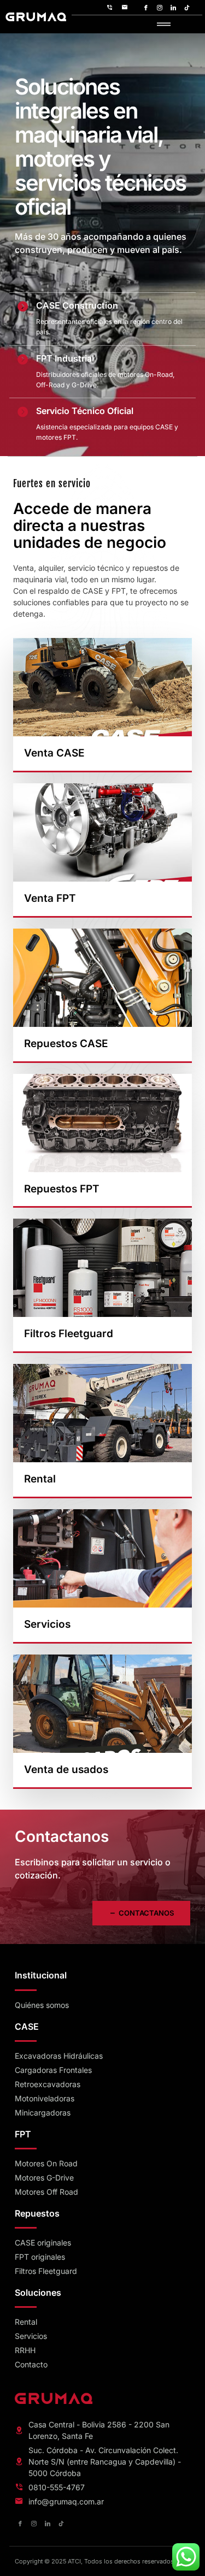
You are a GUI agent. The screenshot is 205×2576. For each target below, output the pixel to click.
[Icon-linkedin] (173, 8)
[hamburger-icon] (164, 25)
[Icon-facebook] (146, 8)
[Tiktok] (187, 8)
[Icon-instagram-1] (160, 8)
